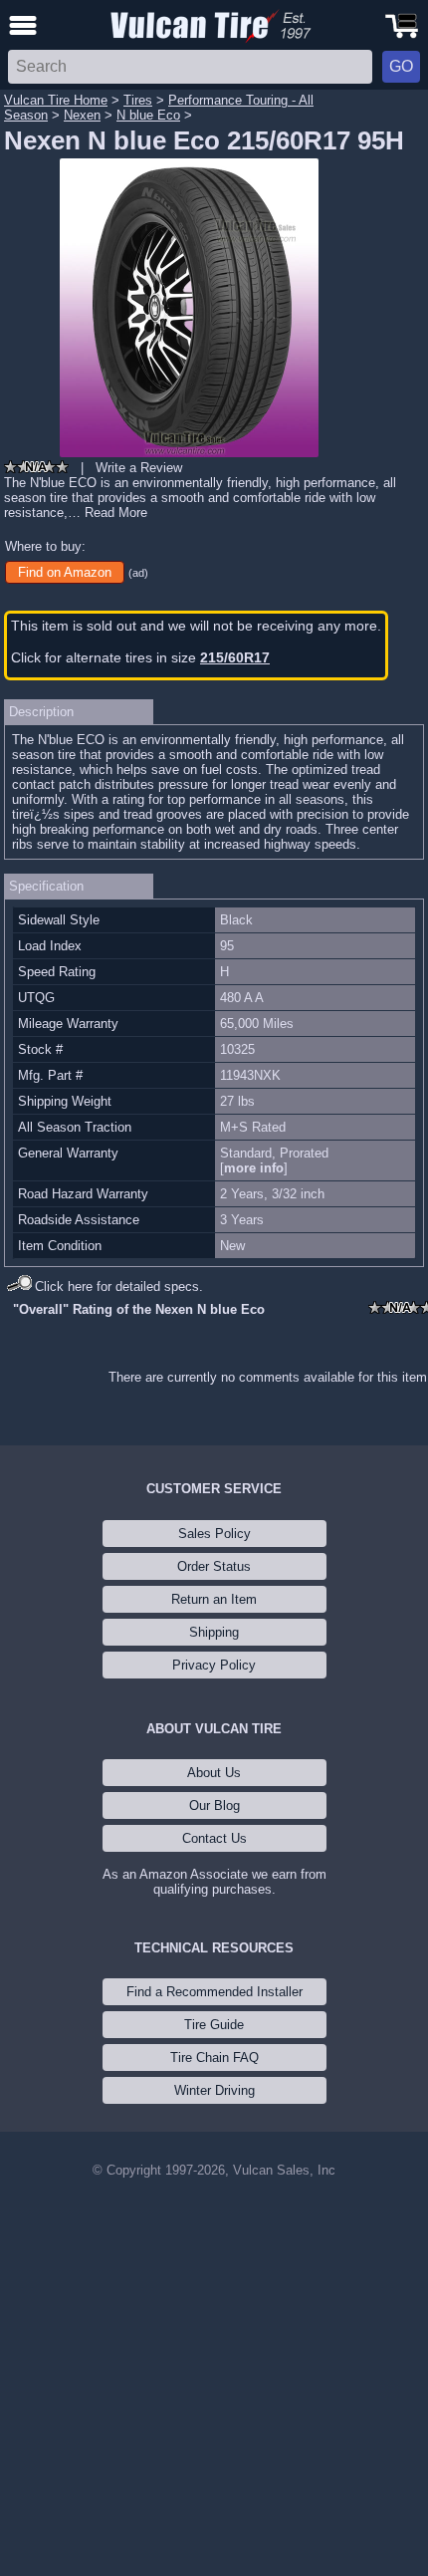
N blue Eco (148, 115)
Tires (138, 100)
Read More (116, 513)
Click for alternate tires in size (140, 657)
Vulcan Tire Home (56, 100)
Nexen (82, 115)
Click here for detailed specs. (119, 1287)
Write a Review (139, 468)
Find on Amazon (65, 572)
